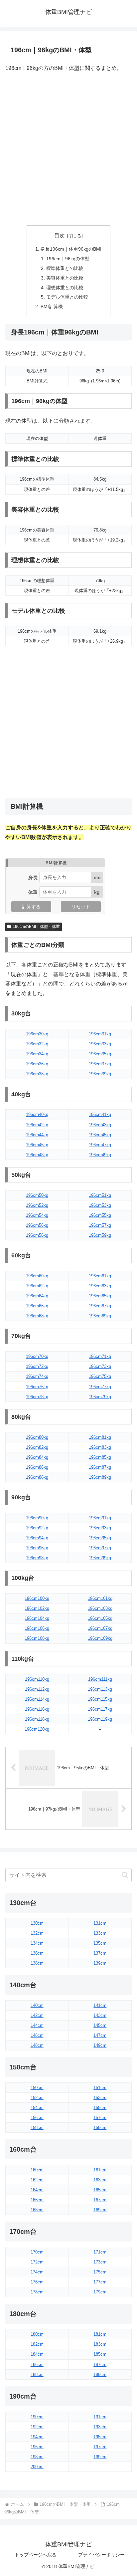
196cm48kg (37, 1155)
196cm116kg (37, 1709)
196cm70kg (37, 1356)
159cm (100, 2128)
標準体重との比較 (65, 268)
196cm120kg (37, 1729)
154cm (37, 2108)
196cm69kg (100, 1316)
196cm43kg (100, 1125)
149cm (100, 2045)
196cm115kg (100, 1699)
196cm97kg (100, 1548)
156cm (37, 2118)
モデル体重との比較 (67, 297)
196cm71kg (100, 1356)
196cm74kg (37, 1376)
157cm (100, 2118)
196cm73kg (100, 1366)
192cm (37, 2427)
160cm (37, 2170)
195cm (100, 2437)
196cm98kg (37, 1558)
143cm (100, 2015)
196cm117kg (100, 1709)
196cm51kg (100, 1195)
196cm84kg (37, 1457)
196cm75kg (100, 1376)
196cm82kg (37, 1447)
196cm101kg (100, 1598)
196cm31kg (100, 1034)
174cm (37, 2272)
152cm (37, 2098)
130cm (37, 1923)
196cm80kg (37, 1437)
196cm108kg (37, 1638)
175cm (100, 2272)
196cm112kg (37, 1689)
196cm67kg (100, 1306)
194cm (37, 2437)
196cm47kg (100, 1145)
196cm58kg (37, 1235)
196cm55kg (100, 1215)
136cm (37, 1953)
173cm (100, 2262)
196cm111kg (100, 1679)
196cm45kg (100, 1135)
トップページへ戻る (36, 2555)
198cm (37, 2457)
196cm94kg (37, 1538)
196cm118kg (37, 1719)
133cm (100, 1933)
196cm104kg (37, 1618)
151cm (100, 2088)
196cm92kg (37, 1528)
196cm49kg (100, 1155)
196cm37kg (100, 1064)
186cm (37, 2364)
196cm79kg (100, 1397)
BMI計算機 (52, 307)
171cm (100, 2252)
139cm (100, 1963)
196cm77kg (100, 1387)
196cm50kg (37, 1195)
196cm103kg (100, 1608)
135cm (100, 1943)
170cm (37, 2252)
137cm (100, 1953)
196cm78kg (37, 1397)
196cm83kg (100, 1447)
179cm (100, 2292)
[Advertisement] (68, 149)
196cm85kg (100, 1457)
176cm (37, 2282)
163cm (100, 2180)
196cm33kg (100, 1044)
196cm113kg (100, 1689)
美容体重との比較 (65, 278)
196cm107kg (100, 1628)
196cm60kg (37, 1276)
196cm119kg (100, 1719)
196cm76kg (37, 1387)
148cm (37, 2045)
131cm (100, 1923)
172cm (37, 2262)
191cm (100, 2417)
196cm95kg (100, 1538)
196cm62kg (37, 1286)
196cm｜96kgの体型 (68, 259)
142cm (37, 2015)
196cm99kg (100, 1558)
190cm (37, 2417)
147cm (100, 2035)
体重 (33, 892)
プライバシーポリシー (101, 2555)
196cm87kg (100, 1467)
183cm (100, 2344)
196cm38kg (37, 1074)
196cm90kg (37, 1518)
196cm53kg (100, 1205)
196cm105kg (100, 1618)
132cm (37, 1933)
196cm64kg (37, 1296)
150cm (37, 2088)
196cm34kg (37, 1054)
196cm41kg (100, 1114)
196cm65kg (100, 1296)
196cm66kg (37, 1306)
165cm (100, 2190)
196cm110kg (37, 1679)
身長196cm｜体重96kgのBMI (71, 249)
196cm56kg (37, 1225)
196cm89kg (100, 1477)
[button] (125, 1875)
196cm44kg (37, 1135)
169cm (100, 2210)
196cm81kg (100, 1437)
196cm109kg (100, 1638)
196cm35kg (100, 1054)
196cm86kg (37, 1467)
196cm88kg (37, 1477)
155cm (100, 2108)
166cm (37, 2200)
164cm (37, 2190)
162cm (37, 2180)
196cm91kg (100, 1518)
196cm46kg (37, 1145)
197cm (100, 2447)
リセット (81, 907)
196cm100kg (37, 1598)
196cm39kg (100, 1074)
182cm (37, 2344)
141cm (100, 2005)
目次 (60, 235)
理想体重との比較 (65, 288)
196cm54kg (37, 1215)
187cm (100, 2364)
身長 (33, 877)
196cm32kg (37, 1044)
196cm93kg (100, 1528)
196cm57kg (100, 1225)
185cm (100, 2354)
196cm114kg (37, 1699)
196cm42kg (37, 1125)
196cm (37, 2447)
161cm (100, 2170)
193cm (100, 2427)
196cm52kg (37, 1205)
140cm (37, 2005)
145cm (100, 2025)
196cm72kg (37, 1366)
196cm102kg (37, 1608)
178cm (37, 2292)
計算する (31, 907)
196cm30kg (37, 1034)
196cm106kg (37, 1628)
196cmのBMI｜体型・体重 (36, 927)
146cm (37, 2035)
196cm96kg (37, 1548)
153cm (100, 2098)
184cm (37, 2354)
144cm (37, 2025)
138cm (37, 1963)
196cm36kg (37, 1064)
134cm (37, 1943)
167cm (100, 2200)
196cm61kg (100, 1276)
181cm (100, 2334)
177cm (100, 2282)
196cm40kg (37, 1114)
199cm (100, 2457)
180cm (37, 2334)
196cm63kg (100, 1286)
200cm (37, 2467)
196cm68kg (37, 1316)
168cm (37, 2210)
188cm (37, 2374)
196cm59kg (100, 1235)
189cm (100, 2374)
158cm (37, 2128)
